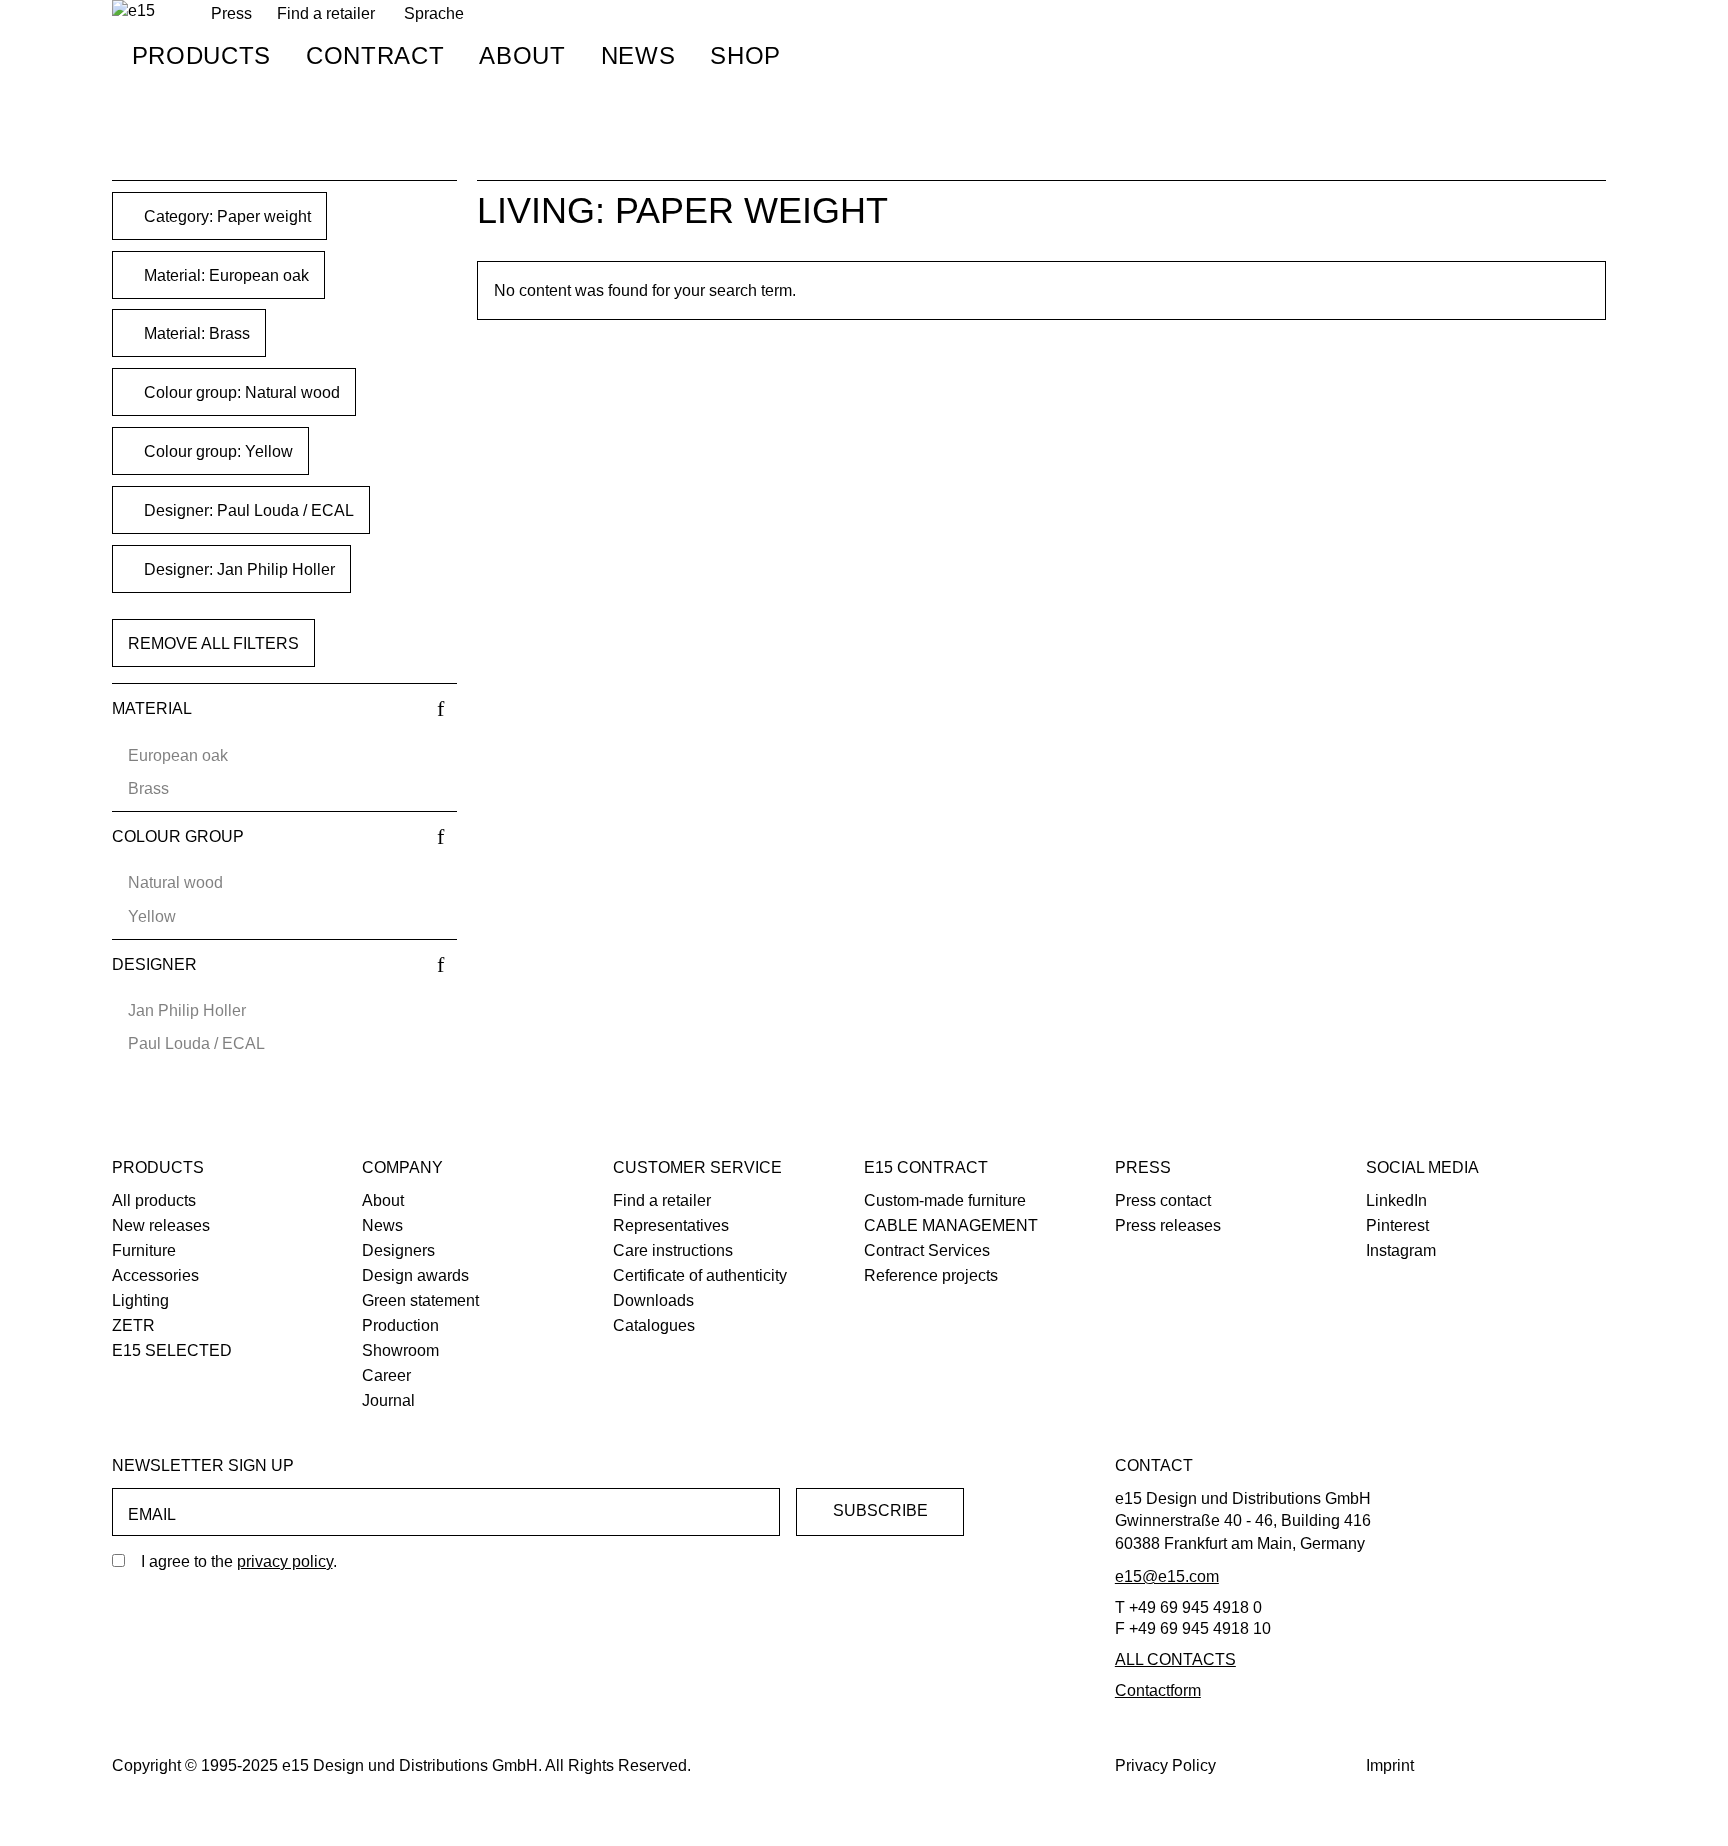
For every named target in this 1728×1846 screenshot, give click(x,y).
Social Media (1422, 1167)
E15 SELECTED (172, 1350)
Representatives (671, 1225)
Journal (388, 1400)
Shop (745, 55)
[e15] (133, 11)
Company (402, 1167)
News (638, 55)
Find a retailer (326, 13)
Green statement (420, 1300)
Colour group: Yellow (216, 451)
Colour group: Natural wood (240, 392)
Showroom (400, 1350)
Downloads (653, 1300)
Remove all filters (213, 643)
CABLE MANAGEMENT (951, 1225)
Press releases (1168, 1225)
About (522, 55)
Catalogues (654, 1325)
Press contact (1163, 1200)
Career (386, 1375)
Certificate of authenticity (700, 1275)
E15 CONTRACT (926, 1167)
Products (201, 55)
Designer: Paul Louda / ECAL (247, 510)
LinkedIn (1396, 1200)
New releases (161, 1225)
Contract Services (927, 1250)
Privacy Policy (1165, 1765)
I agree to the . (239, 1561)
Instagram (1401, 1250)
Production (400, 1325)
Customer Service (697, 1167)
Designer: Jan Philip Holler (237, 569)
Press (1143, 1167)
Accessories (155, 1275)
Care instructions (673, 1250)
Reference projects (931, 1275)
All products (154, 1200)
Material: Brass (195, 333)
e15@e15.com (1167, 1576)
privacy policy (285, 1561)
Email (152, 1514)
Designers (398, 1250)
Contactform (1158, 1690)
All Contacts (1175, 1659)
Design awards (415, 1275)
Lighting (140, 1300)
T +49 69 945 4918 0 (1188, 1607)
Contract (375, 55)
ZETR (133, 1325)
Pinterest (1397, 1225)
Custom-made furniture (945, 1200)
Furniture (144, 1250)
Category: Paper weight (225, 216)
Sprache (434, 13)
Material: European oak (224, 275)
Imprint (1390, 1765)
